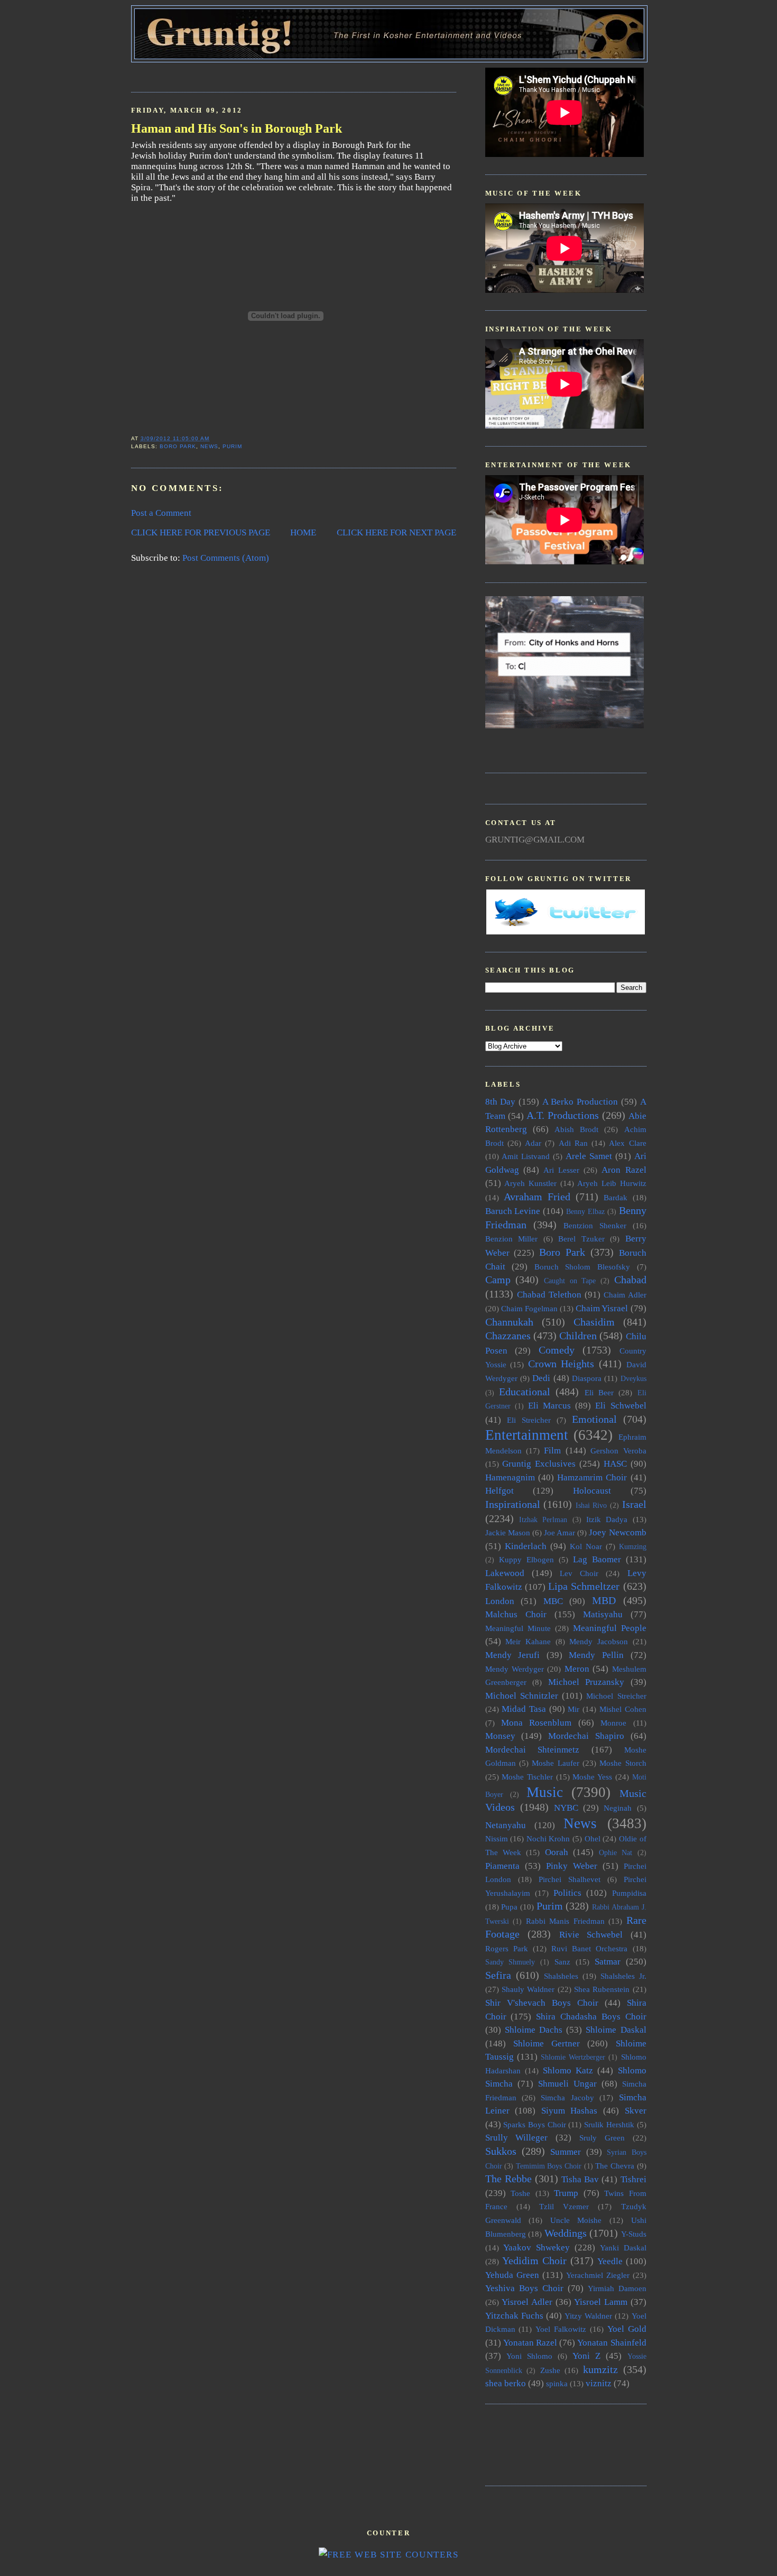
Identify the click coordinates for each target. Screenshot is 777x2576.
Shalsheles (561, 1976)
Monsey (500, 1736)
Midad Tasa (524, 1709)
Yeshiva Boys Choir (524, 2288)
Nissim (497, 1838)
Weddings (566, 2233)
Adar (533, 1143)
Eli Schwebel (621, 1406)
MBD (604, 1600)
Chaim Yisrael (602, 1308)
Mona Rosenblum (536, 1723)
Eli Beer (599, 1392)
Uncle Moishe (576, 2220)
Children (578, 1336)
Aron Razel (624, 1170)
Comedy (557, 1350)
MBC (553, 1601)
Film (552, 1451)
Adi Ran (573, 1143)
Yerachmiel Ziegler (598, 2275)
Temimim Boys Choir (549, 2166)
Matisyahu (603, 1614)
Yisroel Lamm (601, 2302)
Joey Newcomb (617, 1532)
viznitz (599, 2383)
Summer (566, 2152)
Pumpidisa (629, 1893)
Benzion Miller (512, 1239)
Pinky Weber (572, 1866)
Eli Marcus (549, 1406)
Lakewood (505, 1573)
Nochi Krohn (548, 1838)
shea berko (506, 2383)
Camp (498, 1280)
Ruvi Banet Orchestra (589, 1948)
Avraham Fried (537, 1197)
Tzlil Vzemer (564, 2206)
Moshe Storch (623, 1763)
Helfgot (499, 1491)
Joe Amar (559, 1532)
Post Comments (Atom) (226, 558)
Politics (567, 1893)
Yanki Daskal (623, 2248)
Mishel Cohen (623, 1709)
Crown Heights (561, 1364)
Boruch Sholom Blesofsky (582, 1267)
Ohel (593, 1838)
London (500, 1601)
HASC (615, 1464)
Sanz (562, 1962)
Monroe (613, 1723)
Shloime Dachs (534, 2030)
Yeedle (610, 2261)
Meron (577, 1669)
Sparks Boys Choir (534, 2124)
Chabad (630, 1280)
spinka (557, 2383)
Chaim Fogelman (529, 1308)
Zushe (550, 2370)
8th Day (501, 1102)
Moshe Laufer (555, 1763)
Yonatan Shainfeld (612, 2343)
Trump (566, 2193)
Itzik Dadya (607, 1519)
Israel (634, 1504)
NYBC (566, 1808)
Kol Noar (586, 1546)
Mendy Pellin (596, 1655)
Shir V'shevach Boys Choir (542, 2003)
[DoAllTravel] (565, 725)
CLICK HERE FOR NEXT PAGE (396, 532)
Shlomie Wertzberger (573, 2057)
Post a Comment (161, 513)
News (209, 446)
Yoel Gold (627, 2329)
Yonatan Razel (530, 2343)
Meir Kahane (528, 1641)
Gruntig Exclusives (539, 1464)
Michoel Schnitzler (522, 1696)
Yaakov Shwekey (536, 2248)
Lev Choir (579, 1573)
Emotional (594, 1419)
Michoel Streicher (616, 1696)
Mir (573, 1709)
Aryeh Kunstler (530, 1183)
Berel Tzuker (581, 1239)
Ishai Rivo (591, 1505)
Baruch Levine (513, 1211)
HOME (303, 532)
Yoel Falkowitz (561, 2329)
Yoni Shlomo (529, 2356)
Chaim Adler (625, 1295)
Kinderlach (526, 1546)
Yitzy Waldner (588, 2316)
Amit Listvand (526, 1156)
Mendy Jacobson (599, 1641)
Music (545, 1792)
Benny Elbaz (585, 1212)
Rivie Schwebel (591, 1935)
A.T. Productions (563, 1115)
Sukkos (501, 2151)
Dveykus (633, 1379)
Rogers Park (507, 1948)
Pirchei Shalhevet (570, 1879)
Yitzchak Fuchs (514, 2316)
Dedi (541, 1378)
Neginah (618, 1808)
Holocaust (592, 1491)
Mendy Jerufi (513, 1655)
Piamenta (502, 1866)
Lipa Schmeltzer (584, 1586)
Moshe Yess (592, 1777)
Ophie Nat (616, 1853)
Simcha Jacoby (567, 2097)
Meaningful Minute (518, 1628)
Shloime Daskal (616, 2030)
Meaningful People (610, 1628)
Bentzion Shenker (595, 1225)
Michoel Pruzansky (586, 1682)
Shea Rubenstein (602, 1989)
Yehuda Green (512, 2275)
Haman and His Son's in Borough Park (237, 128)
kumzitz (600, 2369)
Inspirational (513, 1504)
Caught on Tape (570, 1281)
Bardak (616, 1197)
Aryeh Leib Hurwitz (612, 1183)
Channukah (509, 1322)
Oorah (557, 1852)
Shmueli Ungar (567, 2084)
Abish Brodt (576, 1129)
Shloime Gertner (547, 2044)
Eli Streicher (529, 1420)
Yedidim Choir (534, 2260)
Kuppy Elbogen (526, 1559)
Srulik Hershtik (609, 2124)
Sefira (498, 1975)
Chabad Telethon (549, 1295)
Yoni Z (586, 2356)
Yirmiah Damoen (617, 2288)
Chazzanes (508, 1336)
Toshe (520, 2193)
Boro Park (178, 446)
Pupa (509, 1907)
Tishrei (633, 2179)
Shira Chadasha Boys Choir (591, 2017)
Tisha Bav (580, 2179)
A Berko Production (580, 1102)
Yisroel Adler (527, 2302)
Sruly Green (602, 2138)
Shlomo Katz (568, 2070)
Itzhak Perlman (543, 1520)
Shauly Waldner (528, 1989)
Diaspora (587, 1378)
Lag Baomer (597, 1559)
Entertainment (527, 1435)
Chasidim (594, 1322)
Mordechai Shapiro (586, 1736)
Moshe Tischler (527, 1777)
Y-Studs (634, 2234)
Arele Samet (589, 1156)
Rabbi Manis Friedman (565, 1921)
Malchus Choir (516, 1614)
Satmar (608, 1962)
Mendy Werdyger (515, 1669)
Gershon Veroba (618, 1451)
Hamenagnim (510, 1477)
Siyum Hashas (570, 2111)
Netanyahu (506, 1825)
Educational (525, 1392)
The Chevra (615, 2166)
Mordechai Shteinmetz (533, 1750)
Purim (232, 446)
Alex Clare (627, 1143)
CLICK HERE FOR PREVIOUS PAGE (201, 532)
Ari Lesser (561, 1170)
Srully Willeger (517, 2138)
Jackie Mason (508, 1532)
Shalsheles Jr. (623, 1976)
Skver (636, 2111)
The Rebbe (508, 2179)
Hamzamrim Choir (592, 1477)
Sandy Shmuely (510, 1962)
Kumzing (633, 1547)
